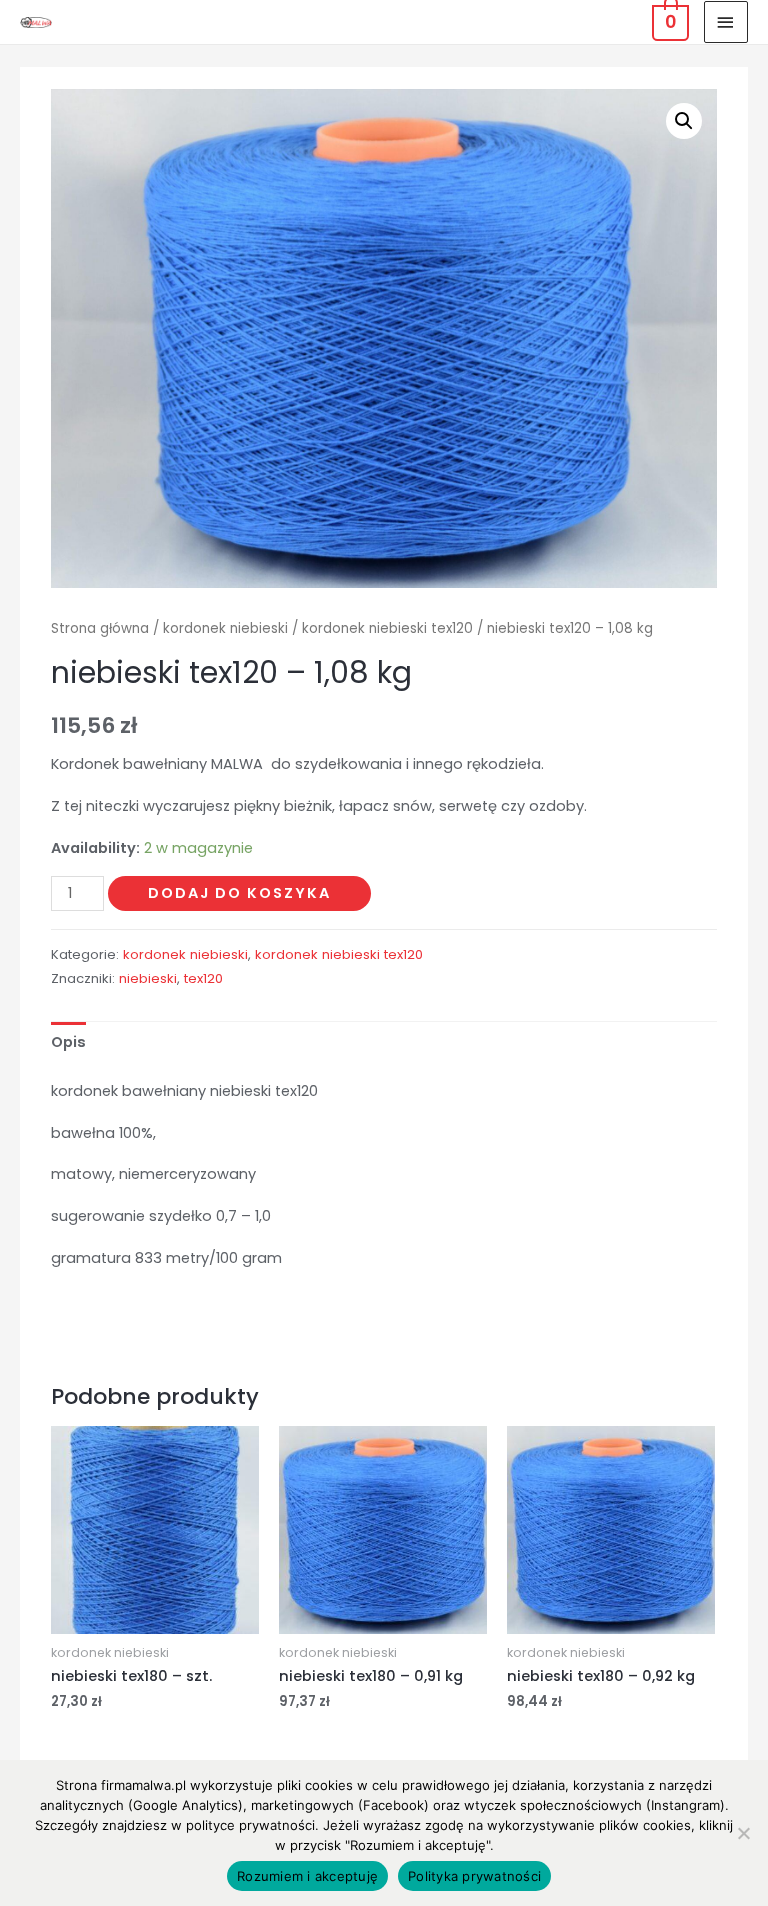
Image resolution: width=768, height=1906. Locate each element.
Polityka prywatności (474, 1876)
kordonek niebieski (225, 628)
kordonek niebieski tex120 (387, 628)
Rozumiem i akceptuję (307, 1876)
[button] (684, 121)
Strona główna (100, 628)
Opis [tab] (68, 1042)
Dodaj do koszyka (239, 893)
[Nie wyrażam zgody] (743, 1833)
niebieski (148, 978)
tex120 (203, 978)
